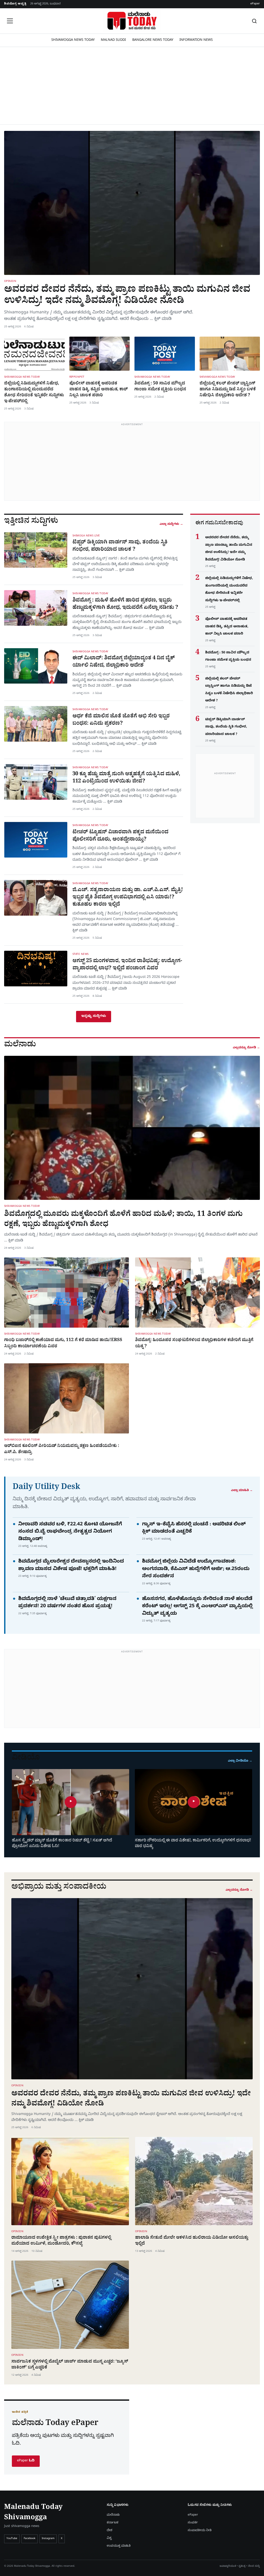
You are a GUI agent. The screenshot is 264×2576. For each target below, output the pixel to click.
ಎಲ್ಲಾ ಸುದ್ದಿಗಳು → (171, 524)
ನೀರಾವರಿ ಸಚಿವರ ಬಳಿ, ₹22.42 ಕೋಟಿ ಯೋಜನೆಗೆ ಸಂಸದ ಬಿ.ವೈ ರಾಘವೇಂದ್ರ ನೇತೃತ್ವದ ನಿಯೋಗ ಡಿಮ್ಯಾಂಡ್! (70, 1532)
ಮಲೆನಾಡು (113, 2515)
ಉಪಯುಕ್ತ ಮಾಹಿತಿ (119, 2546)
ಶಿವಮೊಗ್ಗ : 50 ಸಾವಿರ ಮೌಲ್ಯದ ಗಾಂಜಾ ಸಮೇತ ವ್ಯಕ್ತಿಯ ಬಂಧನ (160, 387)
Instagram (48, 2539)
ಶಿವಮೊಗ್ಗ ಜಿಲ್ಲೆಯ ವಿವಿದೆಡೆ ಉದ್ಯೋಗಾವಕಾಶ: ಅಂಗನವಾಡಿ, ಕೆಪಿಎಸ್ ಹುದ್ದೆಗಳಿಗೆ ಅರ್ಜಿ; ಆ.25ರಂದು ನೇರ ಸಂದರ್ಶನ (196, 1570)
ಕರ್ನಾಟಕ (113, 2523)
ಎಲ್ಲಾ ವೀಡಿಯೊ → (240, 1761)
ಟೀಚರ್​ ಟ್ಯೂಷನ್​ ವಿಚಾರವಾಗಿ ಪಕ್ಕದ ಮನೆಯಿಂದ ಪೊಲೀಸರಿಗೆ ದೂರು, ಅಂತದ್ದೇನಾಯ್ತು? (120, 836)
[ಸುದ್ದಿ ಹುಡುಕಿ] (254, 21)
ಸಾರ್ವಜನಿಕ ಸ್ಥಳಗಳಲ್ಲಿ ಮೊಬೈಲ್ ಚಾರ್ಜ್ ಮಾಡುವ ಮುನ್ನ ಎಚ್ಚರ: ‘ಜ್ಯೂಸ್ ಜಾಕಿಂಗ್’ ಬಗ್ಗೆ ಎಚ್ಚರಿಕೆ (70, 2365)
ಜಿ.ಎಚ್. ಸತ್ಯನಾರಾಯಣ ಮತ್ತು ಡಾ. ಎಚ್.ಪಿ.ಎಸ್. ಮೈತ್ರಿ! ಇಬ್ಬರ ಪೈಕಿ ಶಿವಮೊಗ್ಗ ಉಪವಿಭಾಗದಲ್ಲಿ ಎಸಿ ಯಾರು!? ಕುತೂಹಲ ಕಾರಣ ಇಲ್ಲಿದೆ (128, 898)
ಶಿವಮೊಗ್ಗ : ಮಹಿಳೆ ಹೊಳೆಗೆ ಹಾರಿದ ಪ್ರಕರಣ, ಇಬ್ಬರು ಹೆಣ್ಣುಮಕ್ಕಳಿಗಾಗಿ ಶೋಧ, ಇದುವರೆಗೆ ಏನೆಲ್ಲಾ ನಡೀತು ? (125, 605)
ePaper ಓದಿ (26, 2461)
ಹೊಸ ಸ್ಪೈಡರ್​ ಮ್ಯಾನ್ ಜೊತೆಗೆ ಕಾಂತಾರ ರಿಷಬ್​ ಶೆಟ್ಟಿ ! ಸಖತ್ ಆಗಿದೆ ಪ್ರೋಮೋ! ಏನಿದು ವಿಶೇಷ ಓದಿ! (62, 1844)
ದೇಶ (110, 2531)
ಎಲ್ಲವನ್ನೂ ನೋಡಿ (246, 1048)
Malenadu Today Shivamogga (33, 2513)
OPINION (10, 282)
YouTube (12, 2539)
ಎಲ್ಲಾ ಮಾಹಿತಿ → (242, 1491)
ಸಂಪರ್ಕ (193, 2523)
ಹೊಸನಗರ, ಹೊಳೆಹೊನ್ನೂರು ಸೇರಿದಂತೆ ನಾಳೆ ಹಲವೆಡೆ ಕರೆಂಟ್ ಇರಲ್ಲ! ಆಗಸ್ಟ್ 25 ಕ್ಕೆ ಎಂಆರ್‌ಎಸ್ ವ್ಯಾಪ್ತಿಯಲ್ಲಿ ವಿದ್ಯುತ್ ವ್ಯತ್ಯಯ (197, 1607)
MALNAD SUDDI (113, 40)
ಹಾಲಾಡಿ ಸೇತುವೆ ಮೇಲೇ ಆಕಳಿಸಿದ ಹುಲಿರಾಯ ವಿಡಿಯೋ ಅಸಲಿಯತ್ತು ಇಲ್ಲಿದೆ (192, 2241)
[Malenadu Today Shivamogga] (132, 21)
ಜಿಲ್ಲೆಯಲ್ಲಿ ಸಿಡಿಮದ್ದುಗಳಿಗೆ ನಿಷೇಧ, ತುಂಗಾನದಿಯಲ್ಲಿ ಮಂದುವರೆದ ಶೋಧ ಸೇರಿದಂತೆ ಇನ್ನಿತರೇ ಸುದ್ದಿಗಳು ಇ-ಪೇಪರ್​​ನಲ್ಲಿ (34, 393)
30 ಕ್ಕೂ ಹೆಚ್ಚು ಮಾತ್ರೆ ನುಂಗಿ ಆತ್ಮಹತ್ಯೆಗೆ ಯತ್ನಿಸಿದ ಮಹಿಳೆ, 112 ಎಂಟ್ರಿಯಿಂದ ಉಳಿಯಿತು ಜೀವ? (126, 778)
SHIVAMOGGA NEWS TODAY (73, 40)
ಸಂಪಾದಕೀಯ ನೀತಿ (200, 2531)
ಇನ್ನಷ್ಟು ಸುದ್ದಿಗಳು (94, 1016)
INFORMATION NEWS (196, 40)
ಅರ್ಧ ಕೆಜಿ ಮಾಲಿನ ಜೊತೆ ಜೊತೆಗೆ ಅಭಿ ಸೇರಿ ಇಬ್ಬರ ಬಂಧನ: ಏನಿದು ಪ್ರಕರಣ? (121, 720)
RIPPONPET (77, 377)
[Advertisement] (132, 86)
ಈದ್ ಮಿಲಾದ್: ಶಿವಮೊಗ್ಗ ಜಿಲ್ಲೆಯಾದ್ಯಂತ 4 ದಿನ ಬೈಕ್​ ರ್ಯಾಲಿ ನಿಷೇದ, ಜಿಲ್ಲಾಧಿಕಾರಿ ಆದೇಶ (124, 662)
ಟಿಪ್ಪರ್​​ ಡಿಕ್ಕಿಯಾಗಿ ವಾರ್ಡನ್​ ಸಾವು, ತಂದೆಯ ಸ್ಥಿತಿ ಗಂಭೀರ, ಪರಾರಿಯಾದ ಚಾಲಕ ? (120, 546)
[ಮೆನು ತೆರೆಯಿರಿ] (10, 21)
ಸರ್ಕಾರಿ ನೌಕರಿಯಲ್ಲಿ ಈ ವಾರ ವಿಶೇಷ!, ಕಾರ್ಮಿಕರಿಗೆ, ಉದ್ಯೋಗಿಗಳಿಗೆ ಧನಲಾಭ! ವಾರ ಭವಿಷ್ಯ (193, 1844)
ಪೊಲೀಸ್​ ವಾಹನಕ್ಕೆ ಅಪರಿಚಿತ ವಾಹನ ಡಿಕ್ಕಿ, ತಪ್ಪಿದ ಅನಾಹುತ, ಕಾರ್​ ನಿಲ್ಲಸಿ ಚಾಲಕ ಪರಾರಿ (98, 390)
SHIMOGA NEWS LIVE (86, 536)
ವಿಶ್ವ (109, 2538)
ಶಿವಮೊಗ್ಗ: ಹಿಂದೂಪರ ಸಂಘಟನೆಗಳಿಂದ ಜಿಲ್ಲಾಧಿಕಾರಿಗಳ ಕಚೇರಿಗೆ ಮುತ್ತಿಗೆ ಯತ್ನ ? (194, 1344)
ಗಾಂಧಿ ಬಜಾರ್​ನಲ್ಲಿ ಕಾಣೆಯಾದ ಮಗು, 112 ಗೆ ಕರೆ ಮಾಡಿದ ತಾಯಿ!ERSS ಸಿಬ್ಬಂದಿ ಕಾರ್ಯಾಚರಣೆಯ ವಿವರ (63, 1344)
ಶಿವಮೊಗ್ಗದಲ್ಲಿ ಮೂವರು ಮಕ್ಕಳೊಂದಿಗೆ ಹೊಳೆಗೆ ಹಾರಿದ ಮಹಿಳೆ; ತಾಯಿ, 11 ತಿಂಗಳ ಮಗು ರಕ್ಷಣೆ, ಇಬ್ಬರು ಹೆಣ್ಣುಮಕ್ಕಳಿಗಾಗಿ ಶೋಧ (123, 1220)
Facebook (30, 2539)
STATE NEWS (81, 955)
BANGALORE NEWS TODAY (153, 40)
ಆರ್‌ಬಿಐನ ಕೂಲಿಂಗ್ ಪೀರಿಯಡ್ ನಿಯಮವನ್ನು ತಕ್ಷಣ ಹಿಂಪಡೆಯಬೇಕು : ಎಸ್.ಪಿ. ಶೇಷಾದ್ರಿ (62, 1449)
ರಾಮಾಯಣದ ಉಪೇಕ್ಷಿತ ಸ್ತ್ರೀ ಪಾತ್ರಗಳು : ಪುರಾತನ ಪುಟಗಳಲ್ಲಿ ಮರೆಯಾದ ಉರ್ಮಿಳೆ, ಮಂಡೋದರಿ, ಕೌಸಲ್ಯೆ (61, 2241)
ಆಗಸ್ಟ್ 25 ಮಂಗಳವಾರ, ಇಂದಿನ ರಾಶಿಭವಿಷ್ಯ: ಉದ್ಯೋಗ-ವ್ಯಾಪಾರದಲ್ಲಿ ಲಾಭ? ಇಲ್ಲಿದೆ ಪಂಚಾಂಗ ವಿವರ (127, 965)
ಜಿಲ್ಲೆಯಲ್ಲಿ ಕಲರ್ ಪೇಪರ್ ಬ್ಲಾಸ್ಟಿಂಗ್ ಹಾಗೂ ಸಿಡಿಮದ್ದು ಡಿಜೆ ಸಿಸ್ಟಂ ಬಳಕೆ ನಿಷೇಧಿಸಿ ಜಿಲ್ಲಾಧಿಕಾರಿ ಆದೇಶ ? (228, 390)
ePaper (255, 4)
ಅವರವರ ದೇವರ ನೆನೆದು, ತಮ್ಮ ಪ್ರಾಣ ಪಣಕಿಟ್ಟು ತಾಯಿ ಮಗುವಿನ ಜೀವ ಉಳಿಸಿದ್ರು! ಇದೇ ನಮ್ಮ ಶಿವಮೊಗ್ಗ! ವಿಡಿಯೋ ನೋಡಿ (127, 296)
